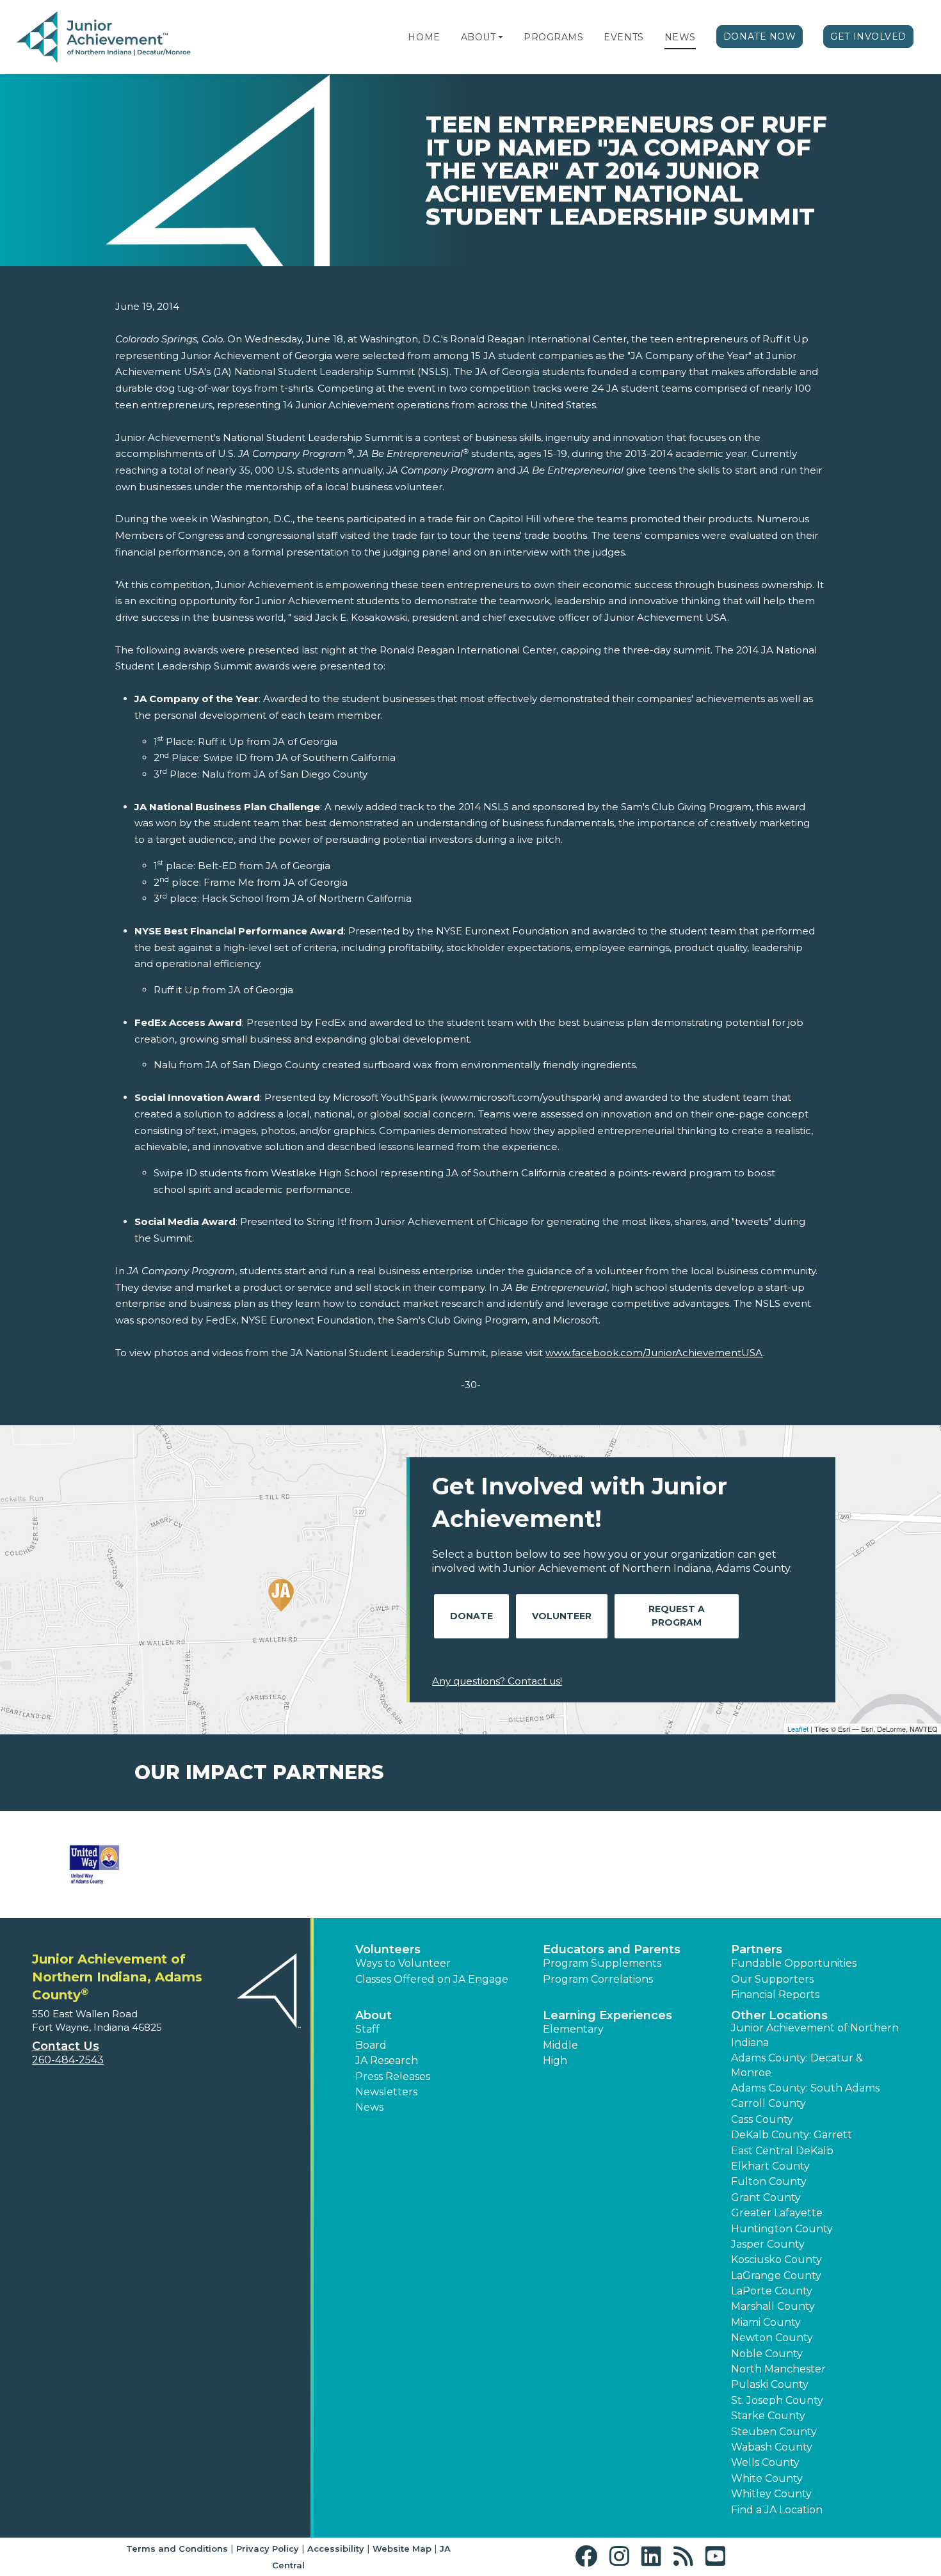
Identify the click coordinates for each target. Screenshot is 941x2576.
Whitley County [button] (771, 2494)
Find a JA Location (777, 2510)
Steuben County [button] (774, 2432)
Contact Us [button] (66, 2046)
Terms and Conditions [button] (177, 2548)
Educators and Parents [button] (612, 1949)
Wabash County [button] (772, 2447)
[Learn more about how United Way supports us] (94, 1865)
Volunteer (562, 1616)
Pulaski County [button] (770, 2384)
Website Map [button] (402, 2548)
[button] (501, 37)
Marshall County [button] (773, 2306)
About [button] (374, 2015)
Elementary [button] (573, 2029)
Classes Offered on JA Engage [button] (432, 1979)
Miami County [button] (766, 2322)
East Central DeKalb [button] (782, 2151)
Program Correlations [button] (598, 1979)
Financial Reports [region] (775, 1995)
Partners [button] (757, 1949)
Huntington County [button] (782, 2229)
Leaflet (798, 1729)
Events (623, 37)
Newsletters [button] (386, 2092)
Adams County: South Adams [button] (805, 2088)
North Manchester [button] (778, 2369)
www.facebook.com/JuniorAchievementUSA (654, 1353)
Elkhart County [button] (770, 2166)
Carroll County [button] (768, 2103)
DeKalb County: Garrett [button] (792, 2135)
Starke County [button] (768, 2416)
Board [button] (371, 2045)
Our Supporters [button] (772, 1979)
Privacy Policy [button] (268, 2548)
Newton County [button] (772, 2338)
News (680, 37)
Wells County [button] (765, 2462)
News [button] (369, 2107)
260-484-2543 (68, 2060)
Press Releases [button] (393, 2076)
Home (424, 37)
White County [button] (767, 2478)
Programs (553, 37)
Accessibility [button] (336, 2548)
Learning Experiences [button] (607, 2015)
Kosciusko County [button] (776, 2260)
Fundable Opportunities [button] (794, 1963)
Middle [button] (560, 2045)
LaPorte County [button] (772, 2291)
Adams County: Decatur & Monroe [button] (797, 2065)
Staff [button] (367, 2029)
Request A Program (677, 1616)
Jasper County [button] (768, 2244)
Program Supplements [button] (602, 1963)
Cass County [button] (762, 2119)
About (479, 37)
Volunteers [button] (388, 1949)
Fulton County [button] (769, 2181)
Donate (471, 1616)
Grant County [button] (766, 2197)
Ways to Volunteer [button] (403, 1963)
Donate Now (760, 36)
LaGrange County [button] (776, 2276)
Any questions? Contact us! (497, 1681)
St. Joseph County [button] (777, 2400)
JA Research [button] (387, 2060)
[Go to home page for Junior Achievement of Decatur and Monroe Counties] (104, 38)
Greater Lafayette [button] (777, 2213)
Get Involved (868, 36)
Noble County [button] (767, 2354)
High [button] (555, 2060)
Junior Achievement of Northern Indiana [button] (815, 2035)
